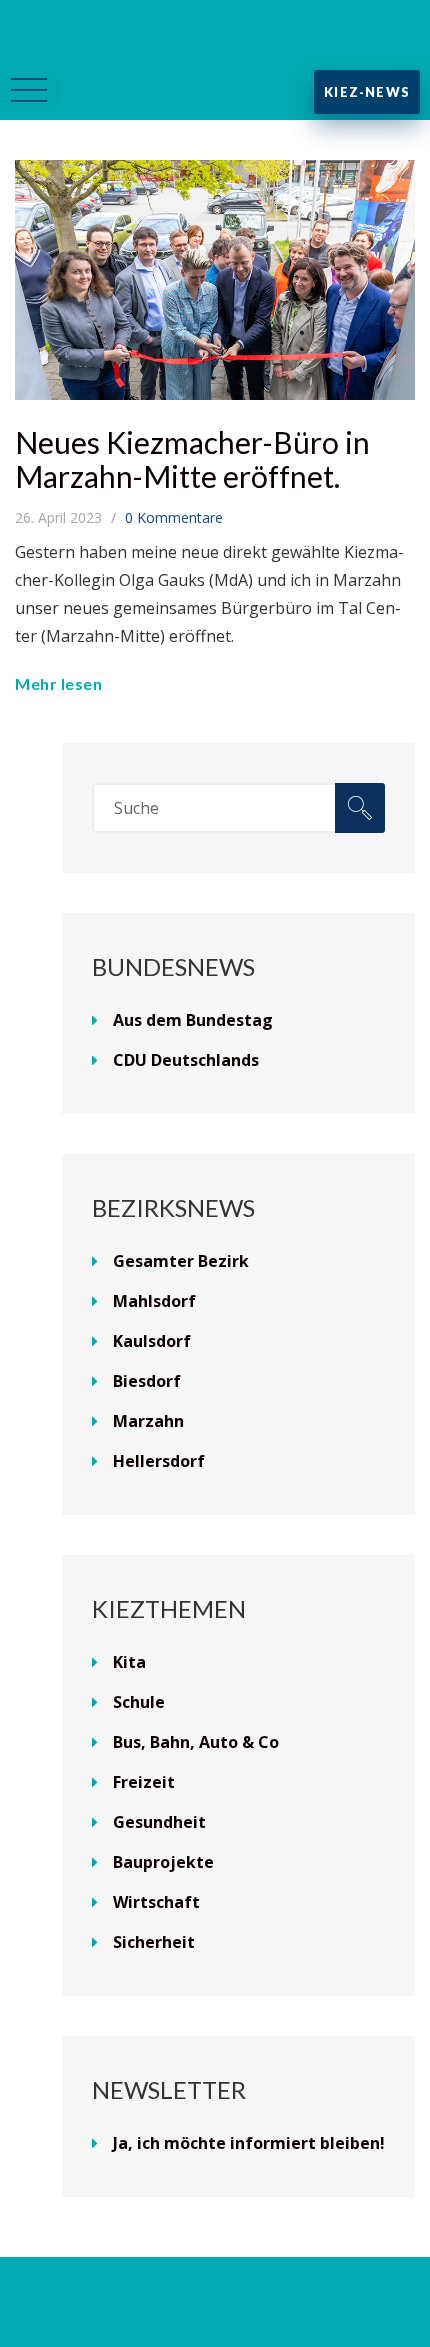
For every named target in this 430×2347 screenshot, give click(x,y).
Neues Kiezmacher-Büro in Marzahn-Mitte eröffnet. (192, 459)
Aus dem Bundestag (193, 1020)
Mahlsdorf (154, 1301)
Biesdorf (147, 1381)
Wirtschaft (156, 1902)
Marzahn (148, 1421)
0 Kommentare (174, 517)
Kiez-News (367, 92)
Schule (139, 1702)
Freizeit (144, 1782)
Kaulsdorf (152, 1341)
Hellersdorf (159, 1461)
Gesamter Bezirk (181, 1261)
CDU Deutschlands (186, 1060)
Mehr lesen (58, 683)
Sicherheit (154, 1942)
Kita (129, 1662)
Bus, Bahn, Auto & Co (196, 1742)
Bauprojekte (163, 1862)
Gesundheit (159, 1822)
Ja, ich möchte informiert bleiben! (249, 2143)
